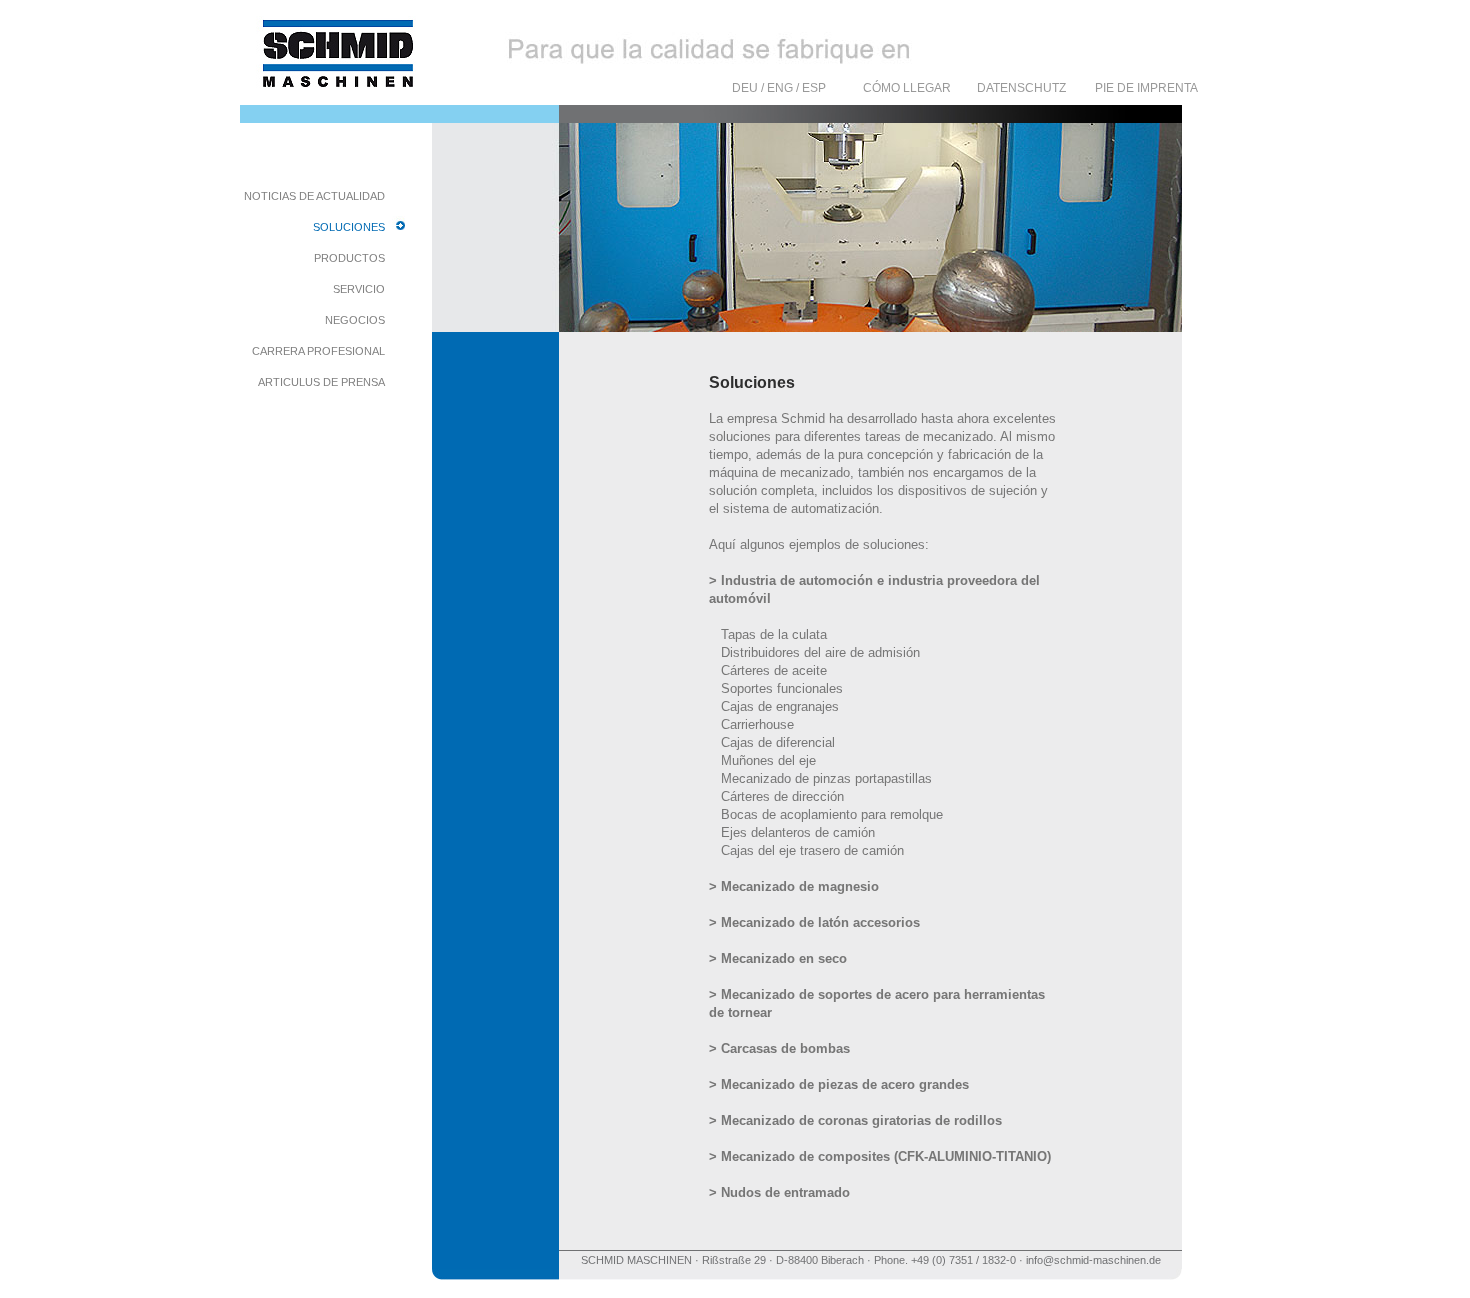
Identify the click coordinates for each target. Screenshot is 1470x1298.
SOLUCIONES (349, 227)
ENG (780, 88)
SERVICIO (359, 289)
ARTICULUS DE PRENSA (321, 382)
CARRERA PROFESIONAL (318, 351)
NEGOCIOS (355, 320)
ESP (814, 88)
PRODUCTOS (349, 258)
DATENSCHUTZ (1021, 88)
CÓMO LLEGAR (907, 88)
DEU (745, 88)
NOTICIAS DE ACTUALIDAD (314, 196)
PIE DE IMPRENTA (1146, 88)
